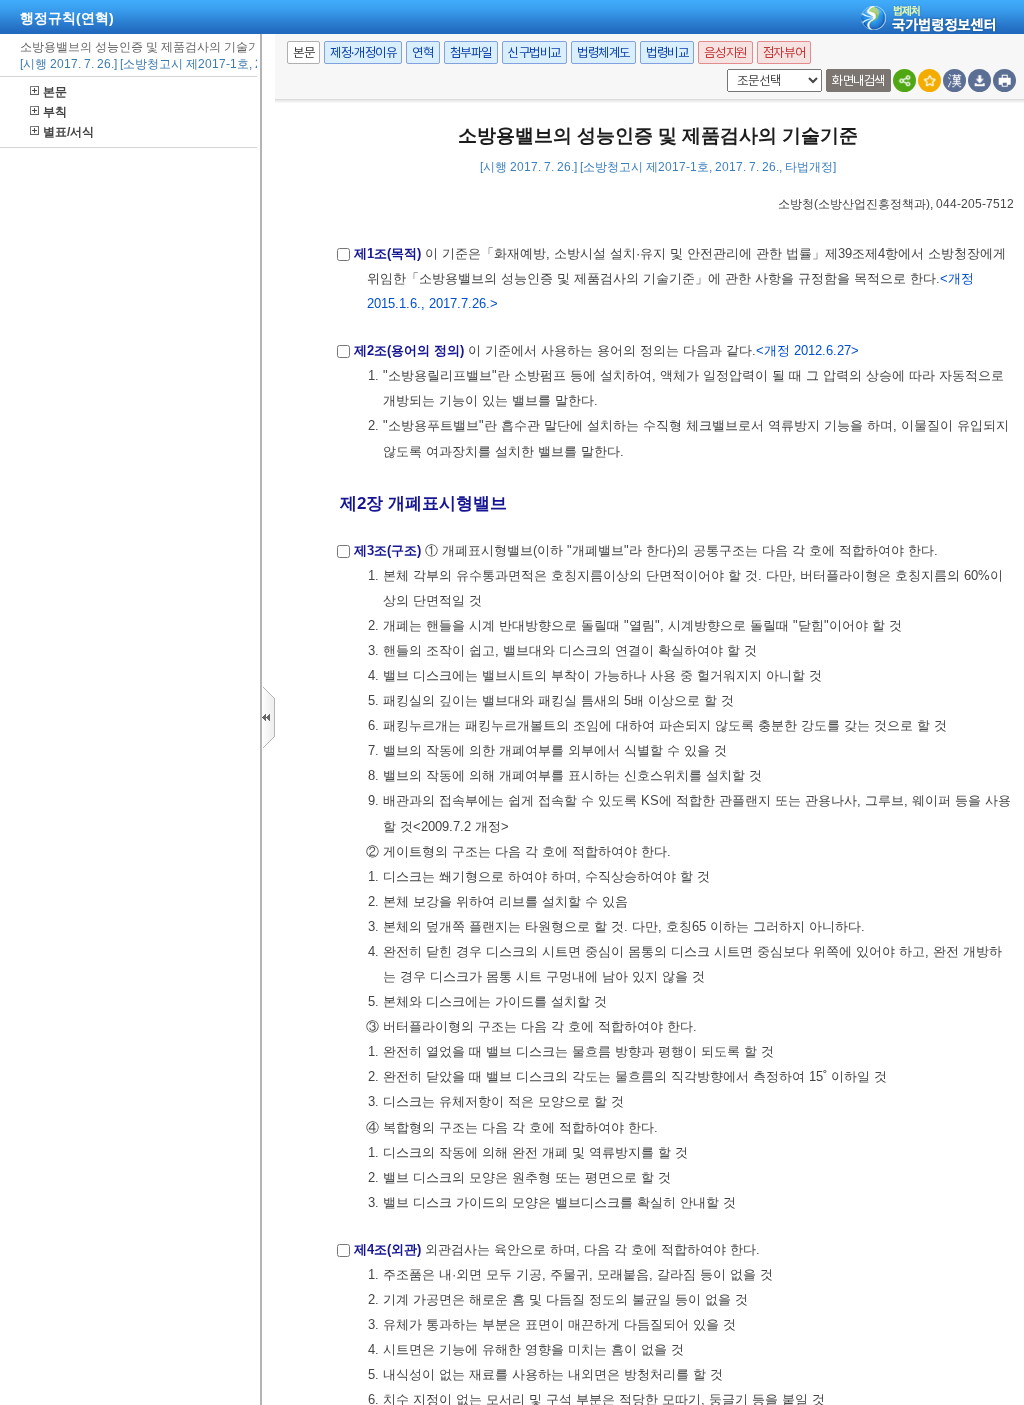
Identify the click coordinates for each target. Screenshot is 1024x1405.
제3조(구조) (387, 550)
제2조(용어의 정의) (409, 350)
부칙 (55, 112)
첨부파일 (471, 52)
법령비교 (667, 52)
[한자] (954, 80)
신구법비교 (534, 52)
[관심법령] (929, 80)
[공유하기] (904, 80)
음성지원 (725, 52)
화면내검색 (858, 80)
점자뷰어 (784, 52)
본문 (55, 92)
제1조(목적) (387, 253)
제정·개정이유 (363, 52)
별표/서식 (68, 132)
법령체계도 (603, 52)
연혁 (422, 52)
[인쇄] (1004, 80)
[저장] (979, 80)
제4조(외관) (387, 1249)
